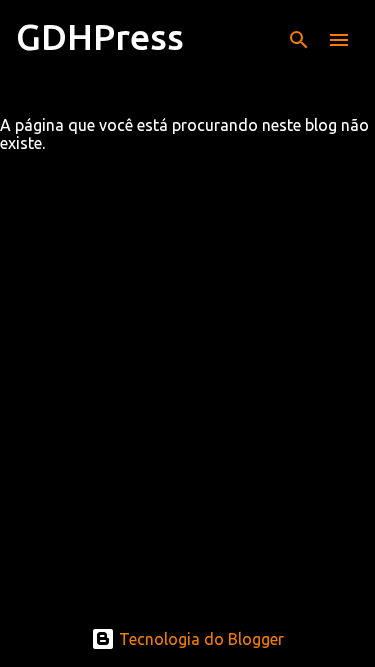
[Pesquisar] (299, 40)
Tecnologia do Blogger (199, 639)
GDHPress (100, 36)
